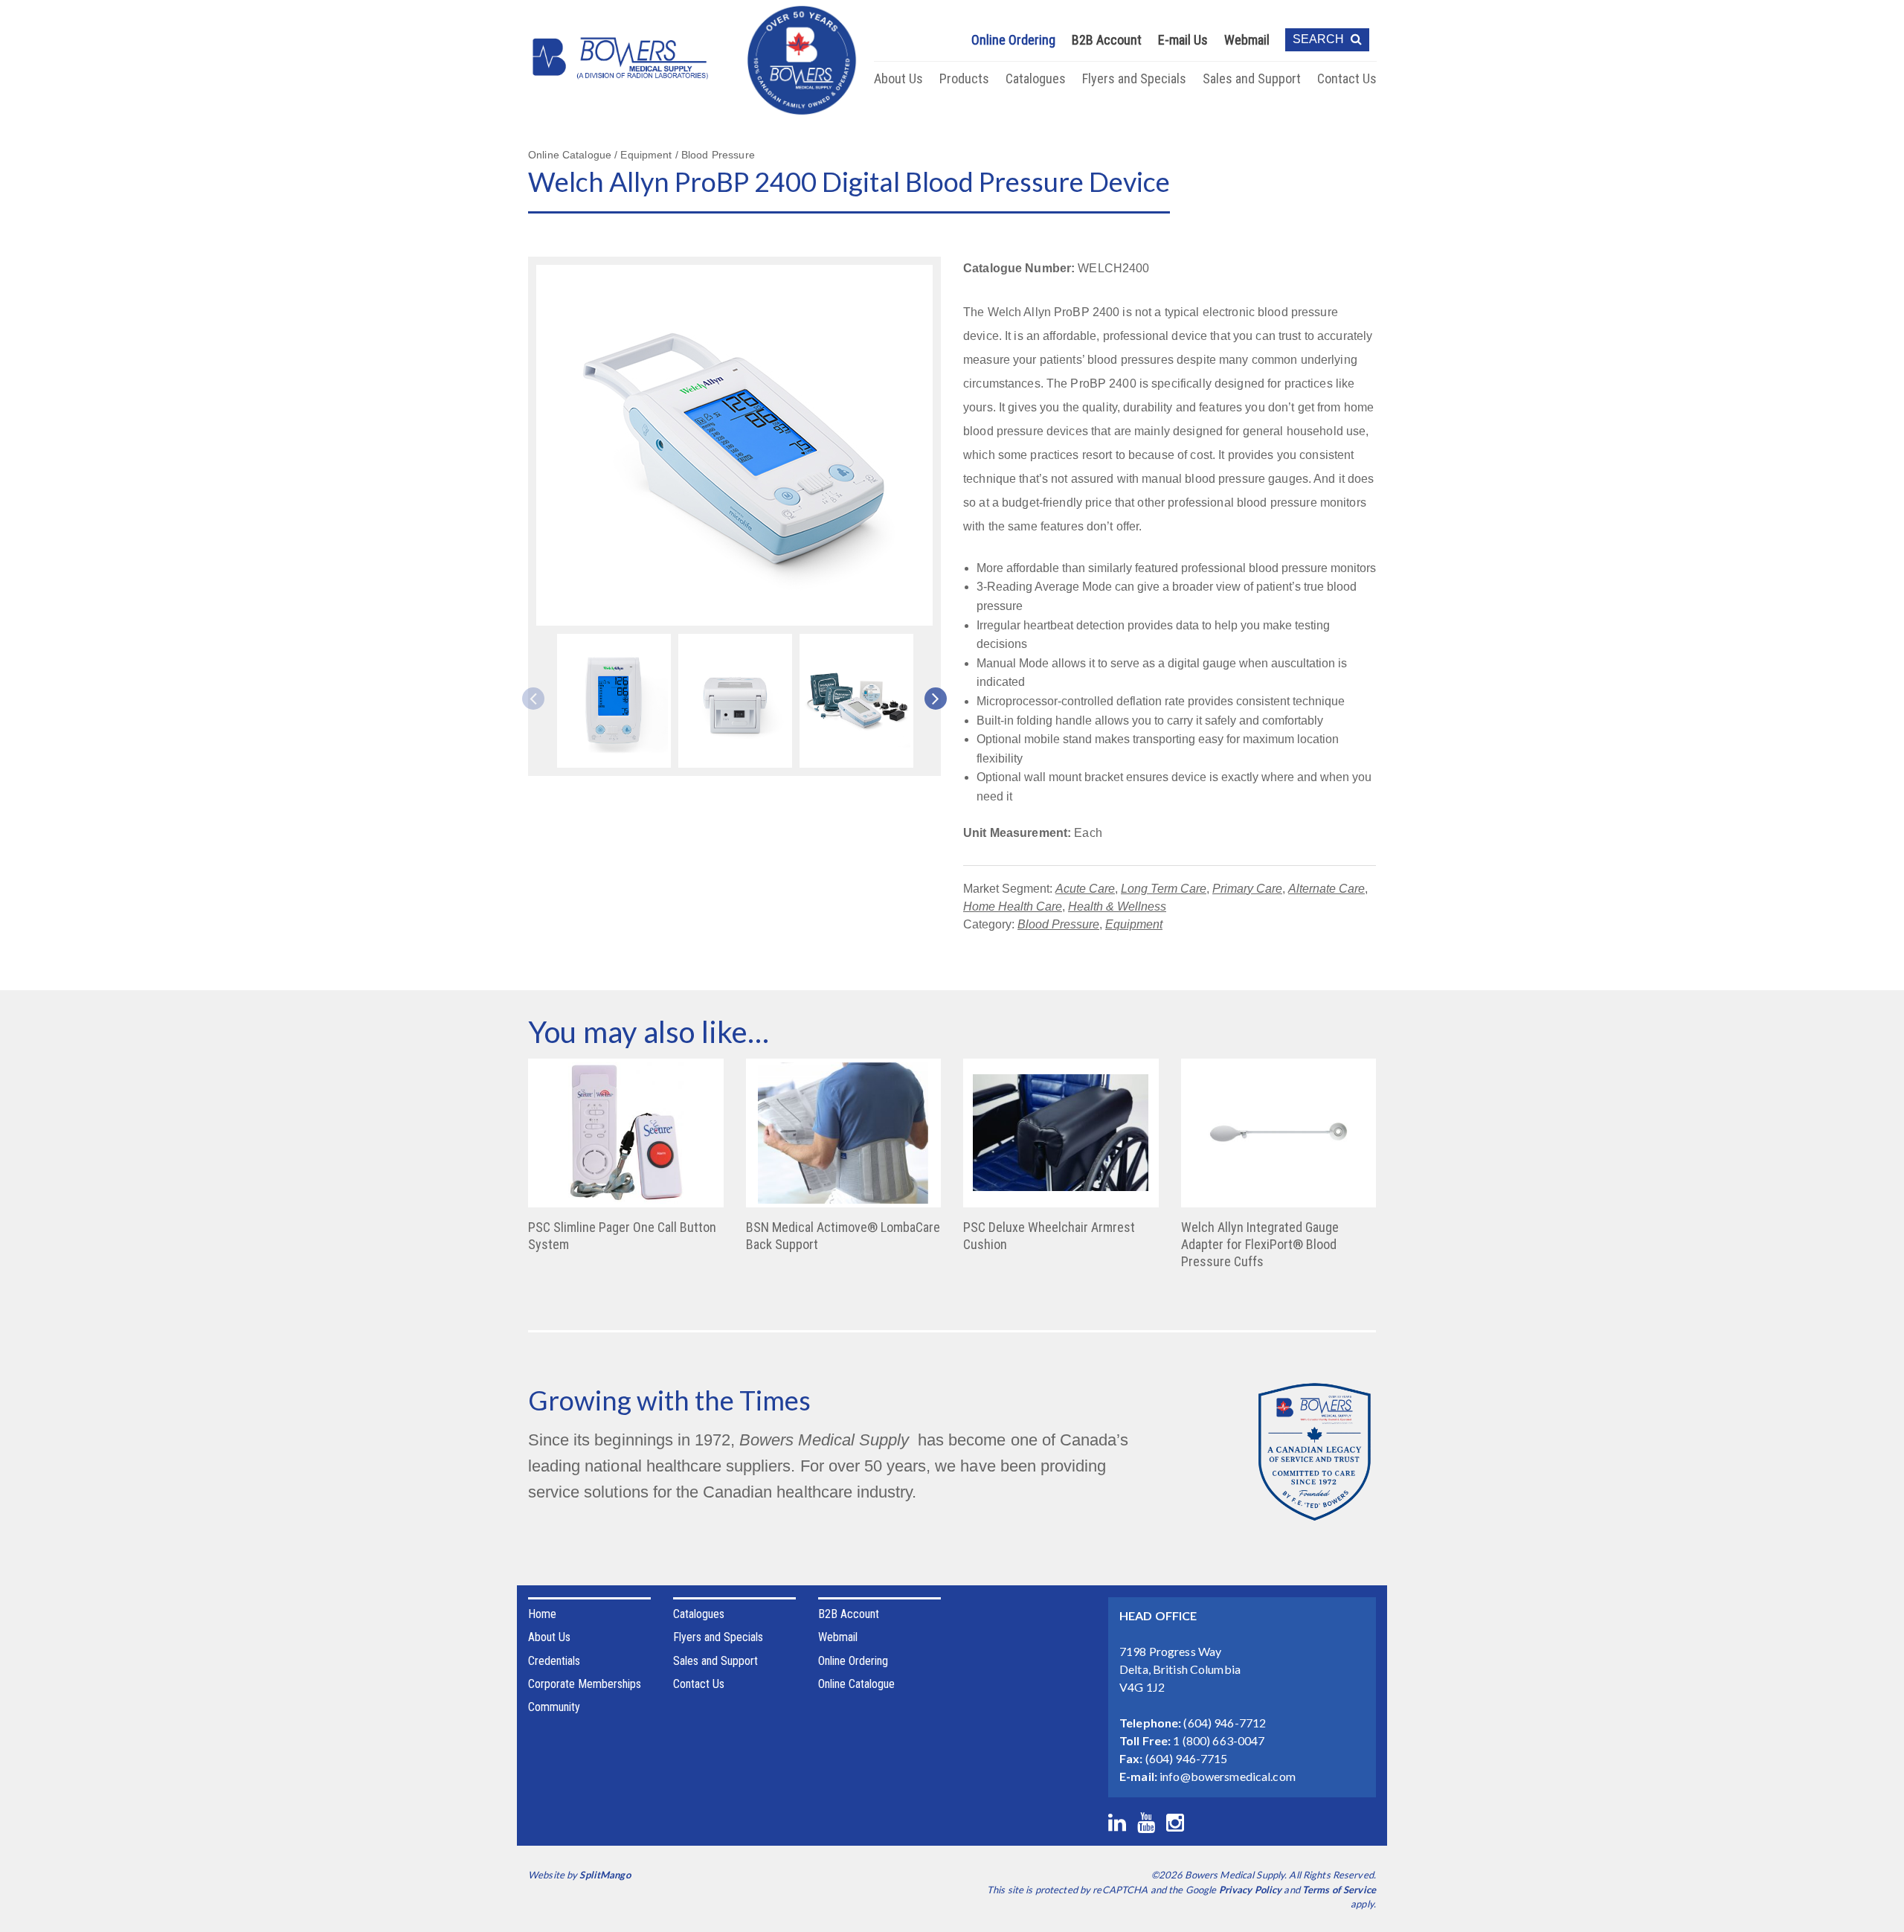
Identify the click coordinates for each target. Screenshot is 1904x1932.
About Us (898, 78)
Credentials (554, 1661)
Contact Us (1347, 78)
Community (554, 1707)
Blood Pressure (1058, 924)
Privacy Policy (1251, 1890)
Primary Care (1247, 889)
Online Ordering (1013, 40)
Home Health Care (1013, 906)
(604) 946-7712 (1225, 1723)
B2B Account (1107, 40)
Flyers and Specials (1134, 78)
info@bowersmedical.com (1228, 1776)
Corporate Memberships (585, 1684)
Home (542, 1614)
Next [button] (930, 699)
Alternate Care (1326, 889)
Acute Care (1085, 889)
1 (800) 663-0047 (1219, 1740)
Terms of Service (1339, 1890)
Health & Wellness (1117, 906)
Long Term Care (1164, 889)
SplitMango (605, 1875)
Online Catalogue (856, 1684)
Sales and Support (1252, 78)
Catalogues (1036, 78)
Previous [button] (538, 699)
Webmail (1247, 40)
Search (1320, 39)
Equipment (1134, 924)
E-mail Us (1183, 40)
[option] (614, 703)
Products (964, 78)
